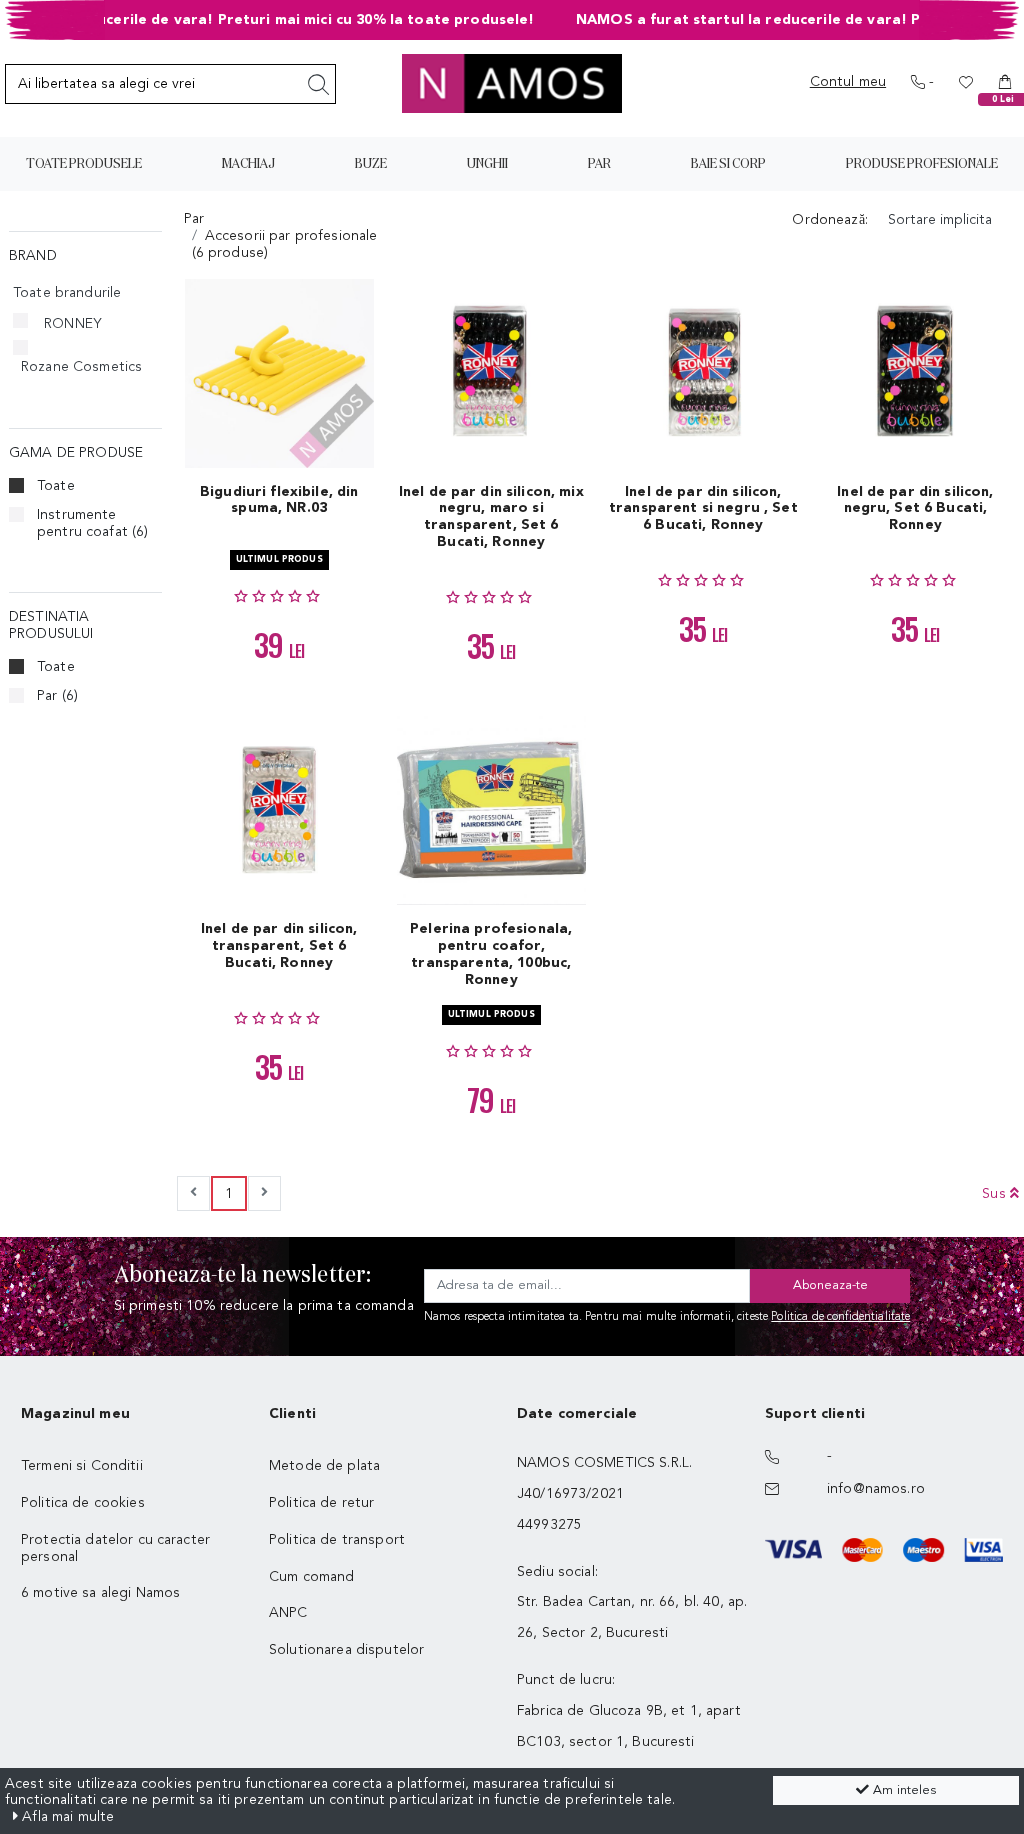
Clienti (292, 1414)
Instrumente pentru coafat (92, 523)
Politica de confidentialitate (840, 1317)
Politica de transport (337, 1540)
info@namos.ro (876, 1489)
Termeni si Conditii (82, 1466)
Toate (56, 486)
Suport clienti (815, 1414)
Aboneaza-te (830, 1285)
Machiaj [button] (248, 164)
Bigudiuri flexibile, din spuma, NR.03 (279, 500)
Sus (996, 1194)
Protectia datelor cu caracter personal (115, 1548)
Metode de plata (324, 1466)
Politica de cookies (83, 1503)
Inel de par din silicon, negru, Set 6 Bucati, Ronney (915, 509)
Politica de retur (321, 1503)
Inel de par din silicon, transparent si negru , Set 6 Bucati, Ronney (703, 509)
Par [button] (599, 164)
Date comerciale (577, 1414)
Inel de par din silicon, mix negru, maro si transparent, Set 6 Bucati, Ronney (491, 517)
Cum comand (311, 1577)
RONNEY (73, 324)
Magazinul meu (75, 1414)
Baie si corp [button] (728, 164)
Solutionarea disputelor (346, 1650)
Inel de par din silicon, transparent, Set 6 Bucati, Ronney (279, 946)
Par (57, 696)
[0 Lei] (1005, 82)
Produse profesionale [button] (922, 164)
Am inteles (902, 1790)
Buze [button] (371, 164)
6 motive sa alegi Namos (100, 1593)
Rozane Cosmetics (81, 367)
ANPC (288, 1613)
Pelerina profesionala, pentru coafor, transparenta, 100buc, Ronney (491, 954)
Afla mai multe (66, 1817)
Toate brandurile (67, 293)
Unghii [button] (487, 164)
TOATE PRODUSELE (84, 164)
